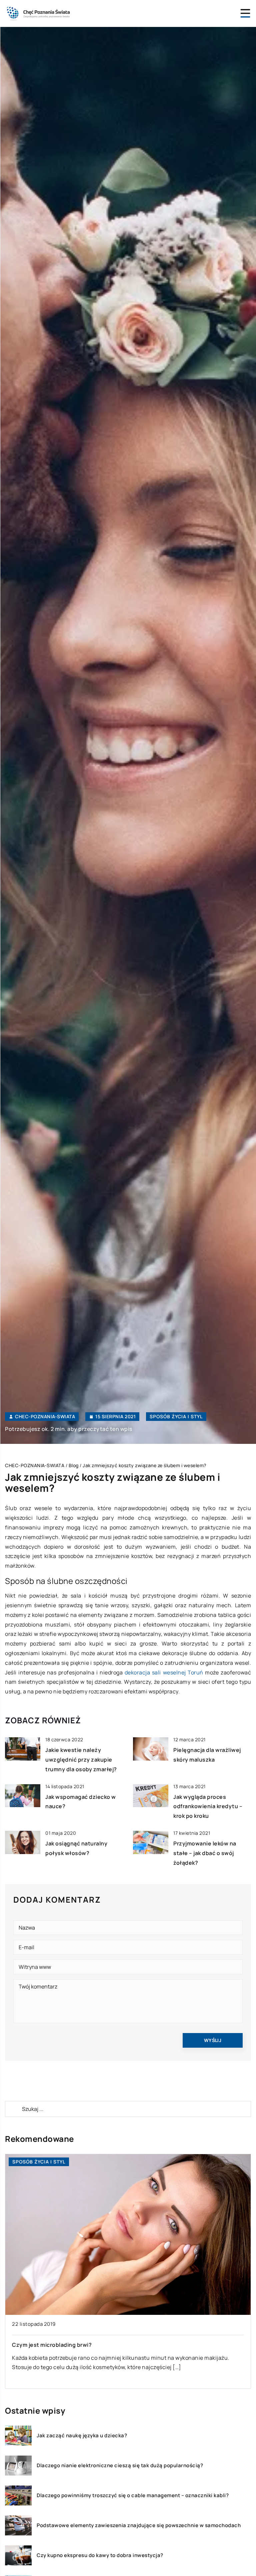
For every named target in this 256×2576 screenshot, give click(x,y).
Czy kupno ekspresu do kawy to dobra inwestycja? (100, 2555)
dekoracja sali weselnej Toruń (164, 1672)
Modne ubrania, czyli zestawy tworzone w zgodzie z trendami (95, 2345)
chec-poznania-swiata (45, 1417)
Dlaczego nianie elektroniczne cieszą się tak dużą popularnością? (120, 2466)
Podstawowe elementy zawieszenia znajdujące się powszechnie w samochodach (139, 2525)
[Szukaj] (13, 2109)
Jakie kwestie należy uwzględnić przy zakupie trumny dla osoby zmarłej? (81, 1760)
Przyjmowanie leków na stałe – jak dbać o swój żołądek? (205, 1853)
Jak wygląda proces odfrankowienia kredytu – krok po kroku (208, 1806)
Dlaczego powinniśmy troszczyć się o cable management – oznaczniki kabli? (133, 2495)
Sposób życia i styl (176, 1416)
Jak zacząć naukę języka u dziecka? (82, 2436)
